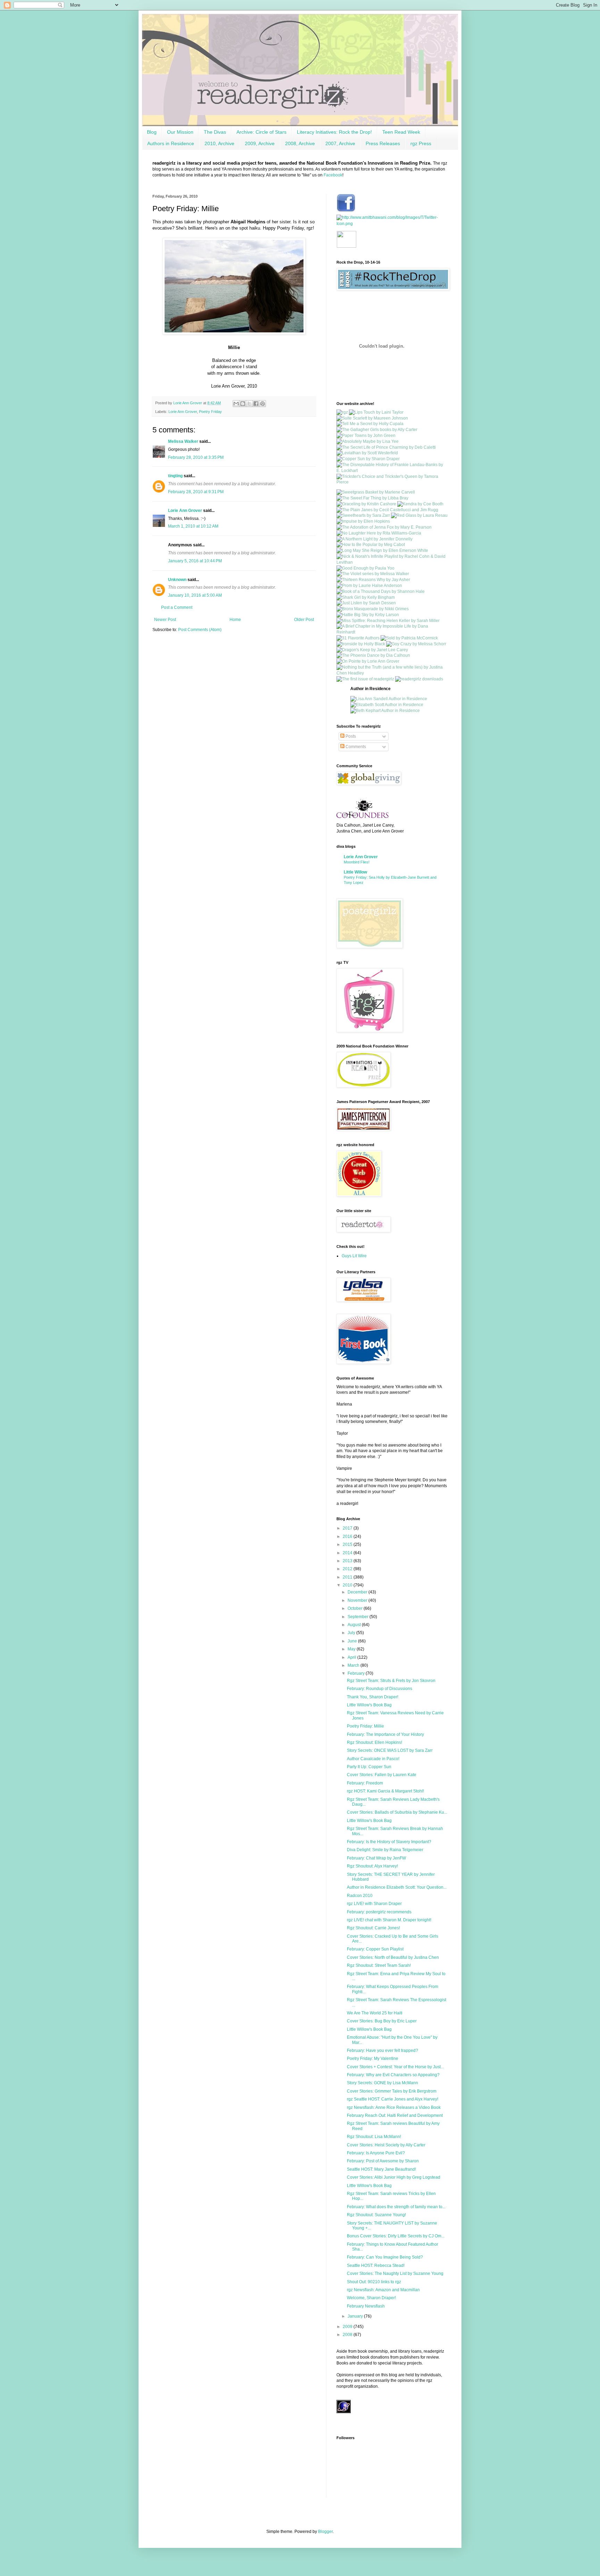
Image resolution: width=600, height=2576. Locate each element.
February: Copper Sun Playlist (375, 1949)
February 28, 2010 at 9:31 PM (196, 492)
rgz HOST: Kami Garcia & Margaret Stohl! (385, 1791)
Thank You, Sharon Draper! (373, 1697)
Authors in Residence (171, 143)
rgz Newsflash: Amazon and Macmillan (383, 2290)
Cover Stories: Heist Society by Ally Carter (386, 2145)
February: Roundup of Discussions (380, 1689)
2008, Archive (300, 143)
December (358, 1592)
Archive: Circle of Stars (261, 132)
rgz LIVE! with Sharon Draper (374, 1904)
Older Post (304, 620)
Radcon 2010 (360, 1896)
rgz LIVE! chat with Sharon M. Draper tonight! (389, 1920)
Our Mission (180, 132)
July (352, 1633)
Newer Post (165, 620)
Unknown (177, 580)
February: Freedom (365, 1783)
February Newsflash (366, 2306)
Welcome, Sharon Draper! (371, 2298)
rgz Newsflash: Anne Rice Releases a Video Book (394, 2107)
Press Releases (383, 143)
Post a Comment (177, 607)
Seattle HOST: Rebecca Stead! (376, 2266)
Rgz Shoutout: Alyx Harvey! (372, 1866)
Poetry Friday (210, 412)
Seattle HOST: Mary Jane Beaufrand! (381, 2169)
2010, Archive (219, 143)
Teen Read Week (401, 132)
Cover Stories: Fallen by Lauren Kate (382, 1775)
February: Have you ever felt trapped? (382, 2051)
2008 (348, 2335)
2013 (348, 1561)
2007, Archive (340, 143)
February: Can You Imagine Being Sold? (385, 2257)
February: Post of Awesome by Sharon (383, 2161)
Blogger (325, 2532)
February (357, 1673)
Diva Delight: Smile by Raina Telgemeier (385, 1850)
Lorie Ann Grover (183, 412)
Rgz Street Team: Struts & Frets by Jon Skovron (391, 1681)
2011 (348, 1577)
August (355, 1625)
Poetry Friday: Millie (365, 1726)
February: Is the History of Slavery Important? (389, 1842)
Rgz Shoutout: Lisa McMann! (374, 2137)
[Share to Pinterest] (262, 404)
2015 (348, 1544)
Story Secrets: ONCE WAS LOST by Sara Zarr (390, 1750)
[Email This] (236, 404)
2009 (348, 2327)
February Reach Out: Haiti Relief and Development (395, 2115)
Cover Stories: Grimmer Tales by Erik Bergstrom (392, 2091)
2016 (348, 1537)
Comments (355, 747)
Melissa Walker (183, 441)
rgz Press (421, 143)
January (356, 2316)
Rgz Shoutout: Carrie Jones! (373, 1928)
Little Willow (355, 872)
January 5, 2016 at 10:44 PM (195, 561)
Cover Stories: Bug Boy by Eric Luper (382, 2021)
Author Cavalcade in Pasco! (373, 1759)
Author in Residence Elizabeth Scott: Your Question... (397, 1887)
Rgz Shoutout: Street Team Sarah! (379, 1965)
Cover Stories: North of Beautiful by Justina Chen (393, 1957)
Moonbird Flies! (357, 862)
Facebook (333, 175)
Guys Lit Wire (354, 1256)
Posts (350, 736)
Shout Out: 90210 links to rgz (374, 2282)
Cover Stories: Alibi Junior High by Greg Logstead (394, 2177)
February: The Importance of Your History (385, 1734)
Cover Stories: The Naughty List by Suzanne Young (395, 2273)
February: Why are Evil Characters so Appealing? (393, 2075)
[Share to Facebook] (256, 404)
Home (235, 620)
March (354, 1665)
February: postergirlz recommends (379, 1912)
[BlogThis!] (243, 404)
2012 (348, 1569)
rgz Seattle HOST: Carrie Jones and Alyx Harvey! (393, 2099)
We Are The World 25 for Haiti (375, 2013)
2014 (348, 1553)
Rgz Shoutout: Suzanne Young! (376, 2215)
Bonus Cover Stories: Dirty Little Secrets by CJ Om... (396, 2236)
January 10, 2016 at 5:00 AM (195, 595)
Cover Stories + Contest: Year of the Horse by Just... (395, 2067)
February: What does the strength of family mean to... (396, 2207)
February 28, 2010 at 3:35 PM (196, 457)
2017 (348, 1528)
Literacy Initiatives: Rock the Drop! (334, 132)
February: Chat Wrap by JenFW (376, 1858)
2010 (348, 1585)
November (358, 1600)
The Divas (215, 132)
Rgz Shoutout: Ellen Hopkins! (374, 1742)
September (359, 1617)
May (352, 1649)
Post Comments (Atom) (200, 630)
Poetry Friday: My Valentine (373, 2059)
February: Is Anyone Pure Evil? (376, 2153)
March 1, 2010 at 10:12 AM (193, 526)
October (356, 1608)
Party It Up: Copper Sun (369, 1767)
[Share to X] (249, 404)
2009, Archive (260, 143)
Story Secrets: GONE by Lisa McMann (382, 2083)
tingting (175, 476)
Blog (152, 132)
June (353, 1641)
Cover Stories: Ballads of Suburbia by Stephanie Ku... (397, 1812)
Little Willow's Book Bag (369, 1705)
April (352, 1657)
